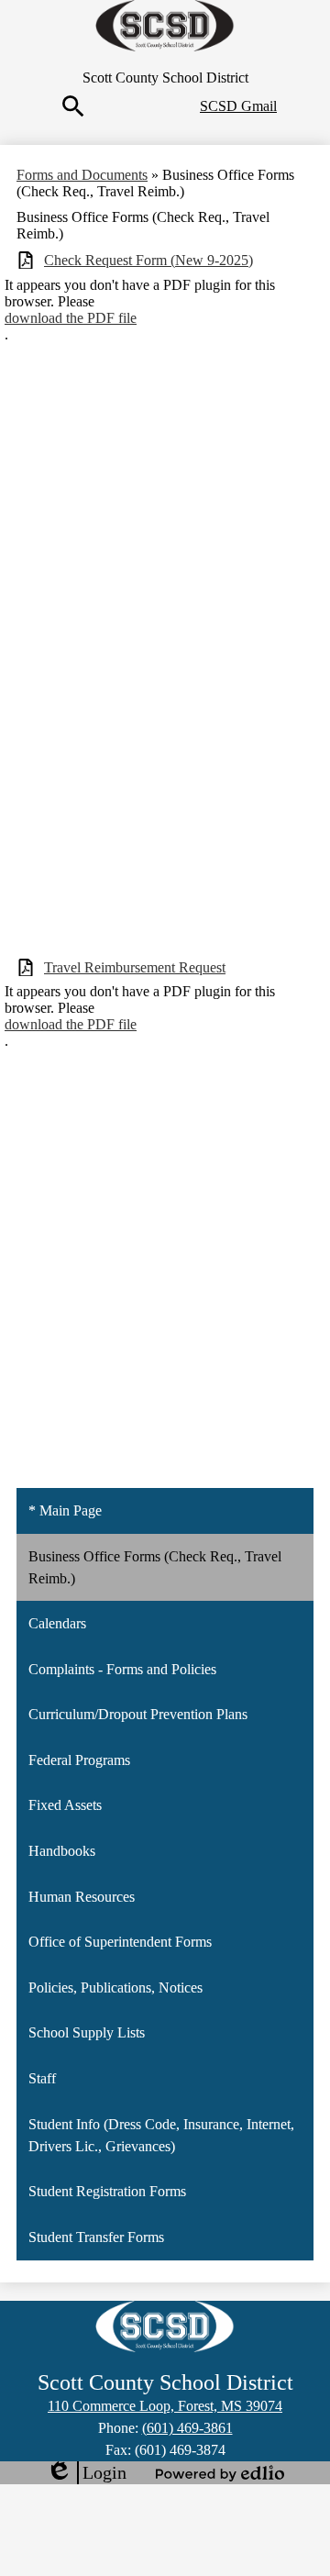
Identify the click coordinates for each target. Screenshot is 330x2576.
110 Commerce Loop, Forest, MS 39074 (165, 2406)
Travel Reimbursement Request (135, 967)
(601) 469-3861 (187, 2428)
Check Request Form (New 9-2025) (148, 260)
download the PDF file (71, 318)
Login (86, 2473)
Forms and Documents (82, 175)
